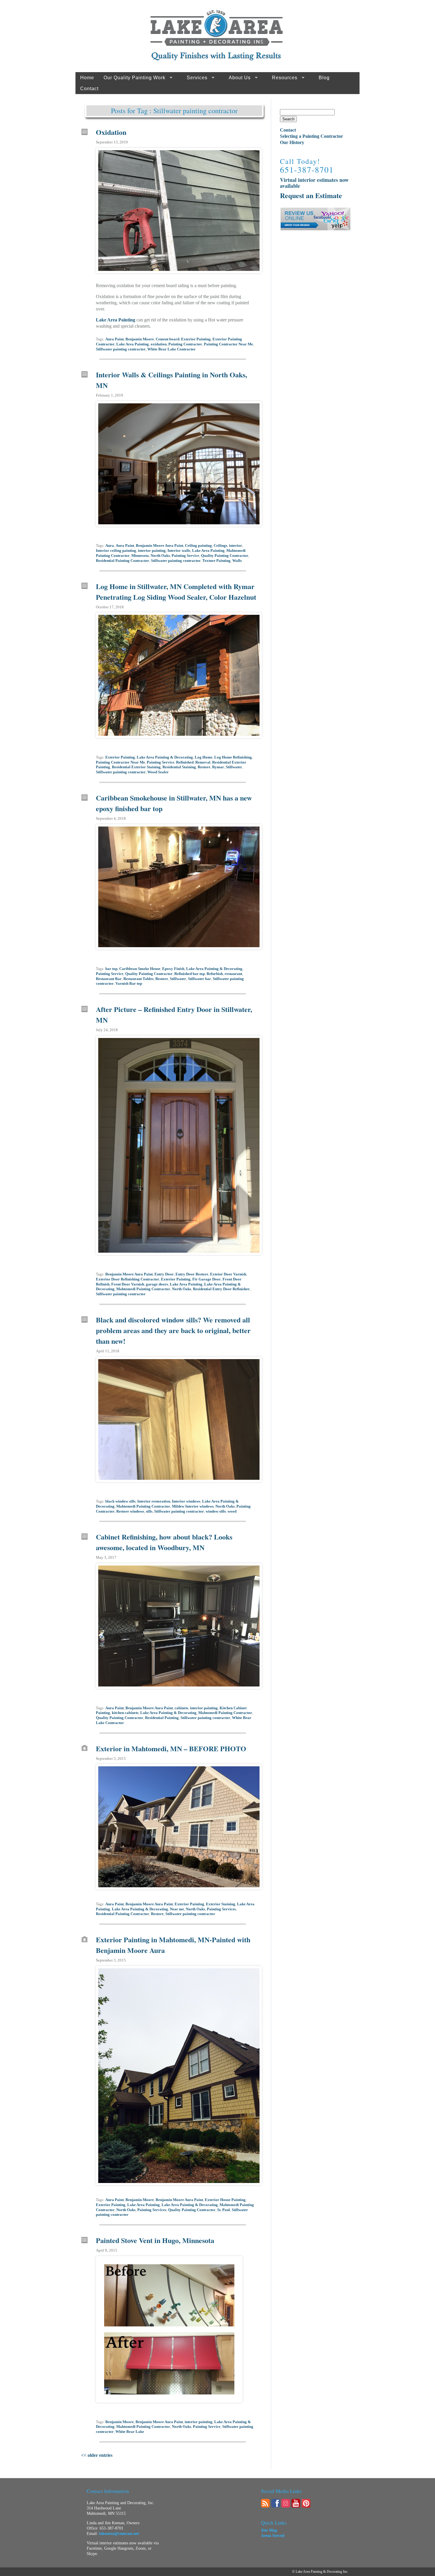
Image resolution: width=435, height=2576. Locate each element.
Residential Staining (179, 767)
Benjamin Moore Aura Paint (159, 546)
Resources (285, 78)
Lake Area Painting (116, 320)
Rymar (218, 767)
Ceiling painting (198, 546)
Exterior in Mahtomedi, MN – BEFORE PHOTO (171, 1748)
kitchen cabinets (125, 1713)
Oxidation (111, 132)
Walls (237, 561)
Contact (89, 89)
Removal (203, 762)
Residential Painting (162, 1718)
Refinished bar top (190, 974)
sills (149, 1511)
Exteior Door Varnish (228, 1274)
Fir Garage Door (207, 1279)
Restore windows (130, 1511)
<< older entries (97, 2455)
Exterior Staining (221, 1904)
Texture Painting (216, 561)
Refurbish (215, 974)
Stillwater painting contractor (121, 349)
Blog (324, 78)
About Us (240, 78)
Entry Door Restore (192, 1274)
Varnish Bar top (129, 984)
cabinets (181, 1708)
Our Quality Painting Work (134, 78)
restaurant (233, 974)
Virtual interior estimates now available (314, 183)
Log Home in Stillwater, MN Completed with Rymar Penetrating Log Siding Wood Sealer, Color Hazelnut (176, 592)
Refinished (185, 762)
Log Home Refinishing (233, 757)
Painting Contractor (185, 344)
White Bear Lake (130, 2432)
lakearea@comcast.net (119, 2534)
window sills (216, 1511)
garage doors (157, 1284)
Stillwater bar (199, 979)
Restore (204, 767)
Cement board (167, 339)
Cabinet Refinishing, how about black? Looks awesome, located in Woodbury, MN (164, 1542)
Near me (177, 1909)
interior (236, 546)
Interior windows (186, 1501)
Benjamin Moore (140, 339)
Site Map (269, 2530)
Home (87, 78)
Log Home (204, 757)
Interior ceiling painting (116, 551)
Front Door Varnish (128, 1284)
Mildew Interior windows (193, 1506)
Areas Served (273, 2536)
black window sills (120, 1501)
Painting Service (185, 556)
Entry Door (164, 1274)
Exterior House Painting (225, 2200)
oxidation (159, 344)
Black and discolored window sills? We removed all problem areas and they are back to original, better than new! (173, 1330)
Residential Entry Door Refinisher (221, 1289)
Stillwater (234, 767)
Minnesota (140, 556)
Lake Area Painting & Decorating (165, 757)
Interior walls (179, 551)
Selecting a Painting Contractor (311, 136)
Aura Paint (115, 339)
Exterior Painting (196, 339)
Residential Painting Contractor (123, 561)
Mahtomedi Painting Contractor (143, 1289)
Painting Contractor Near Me (228, 344)
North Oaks (160, 556)
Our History (292, 142)
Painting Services (221, 1909)
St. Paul (224, 2210)
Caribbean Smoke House (140, 969)
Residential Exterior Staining (136, 767)
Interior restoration (154, 1501)
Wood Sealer (158, 772)
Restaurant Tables (138, 979)
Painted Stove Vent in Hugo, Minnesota (155, 2240)
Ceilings (220, 546)
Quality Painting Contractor (225, 556)
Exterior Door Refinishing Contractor (128, 1279)
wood (232, 1511)
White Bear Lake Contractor (171, 349)
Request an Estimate (311, 195)
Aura (110, 546)
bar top (111, 969)
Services (197, 78)
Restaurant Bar (109, 979)
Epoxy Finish (173, 969)
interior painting (152, 551)
